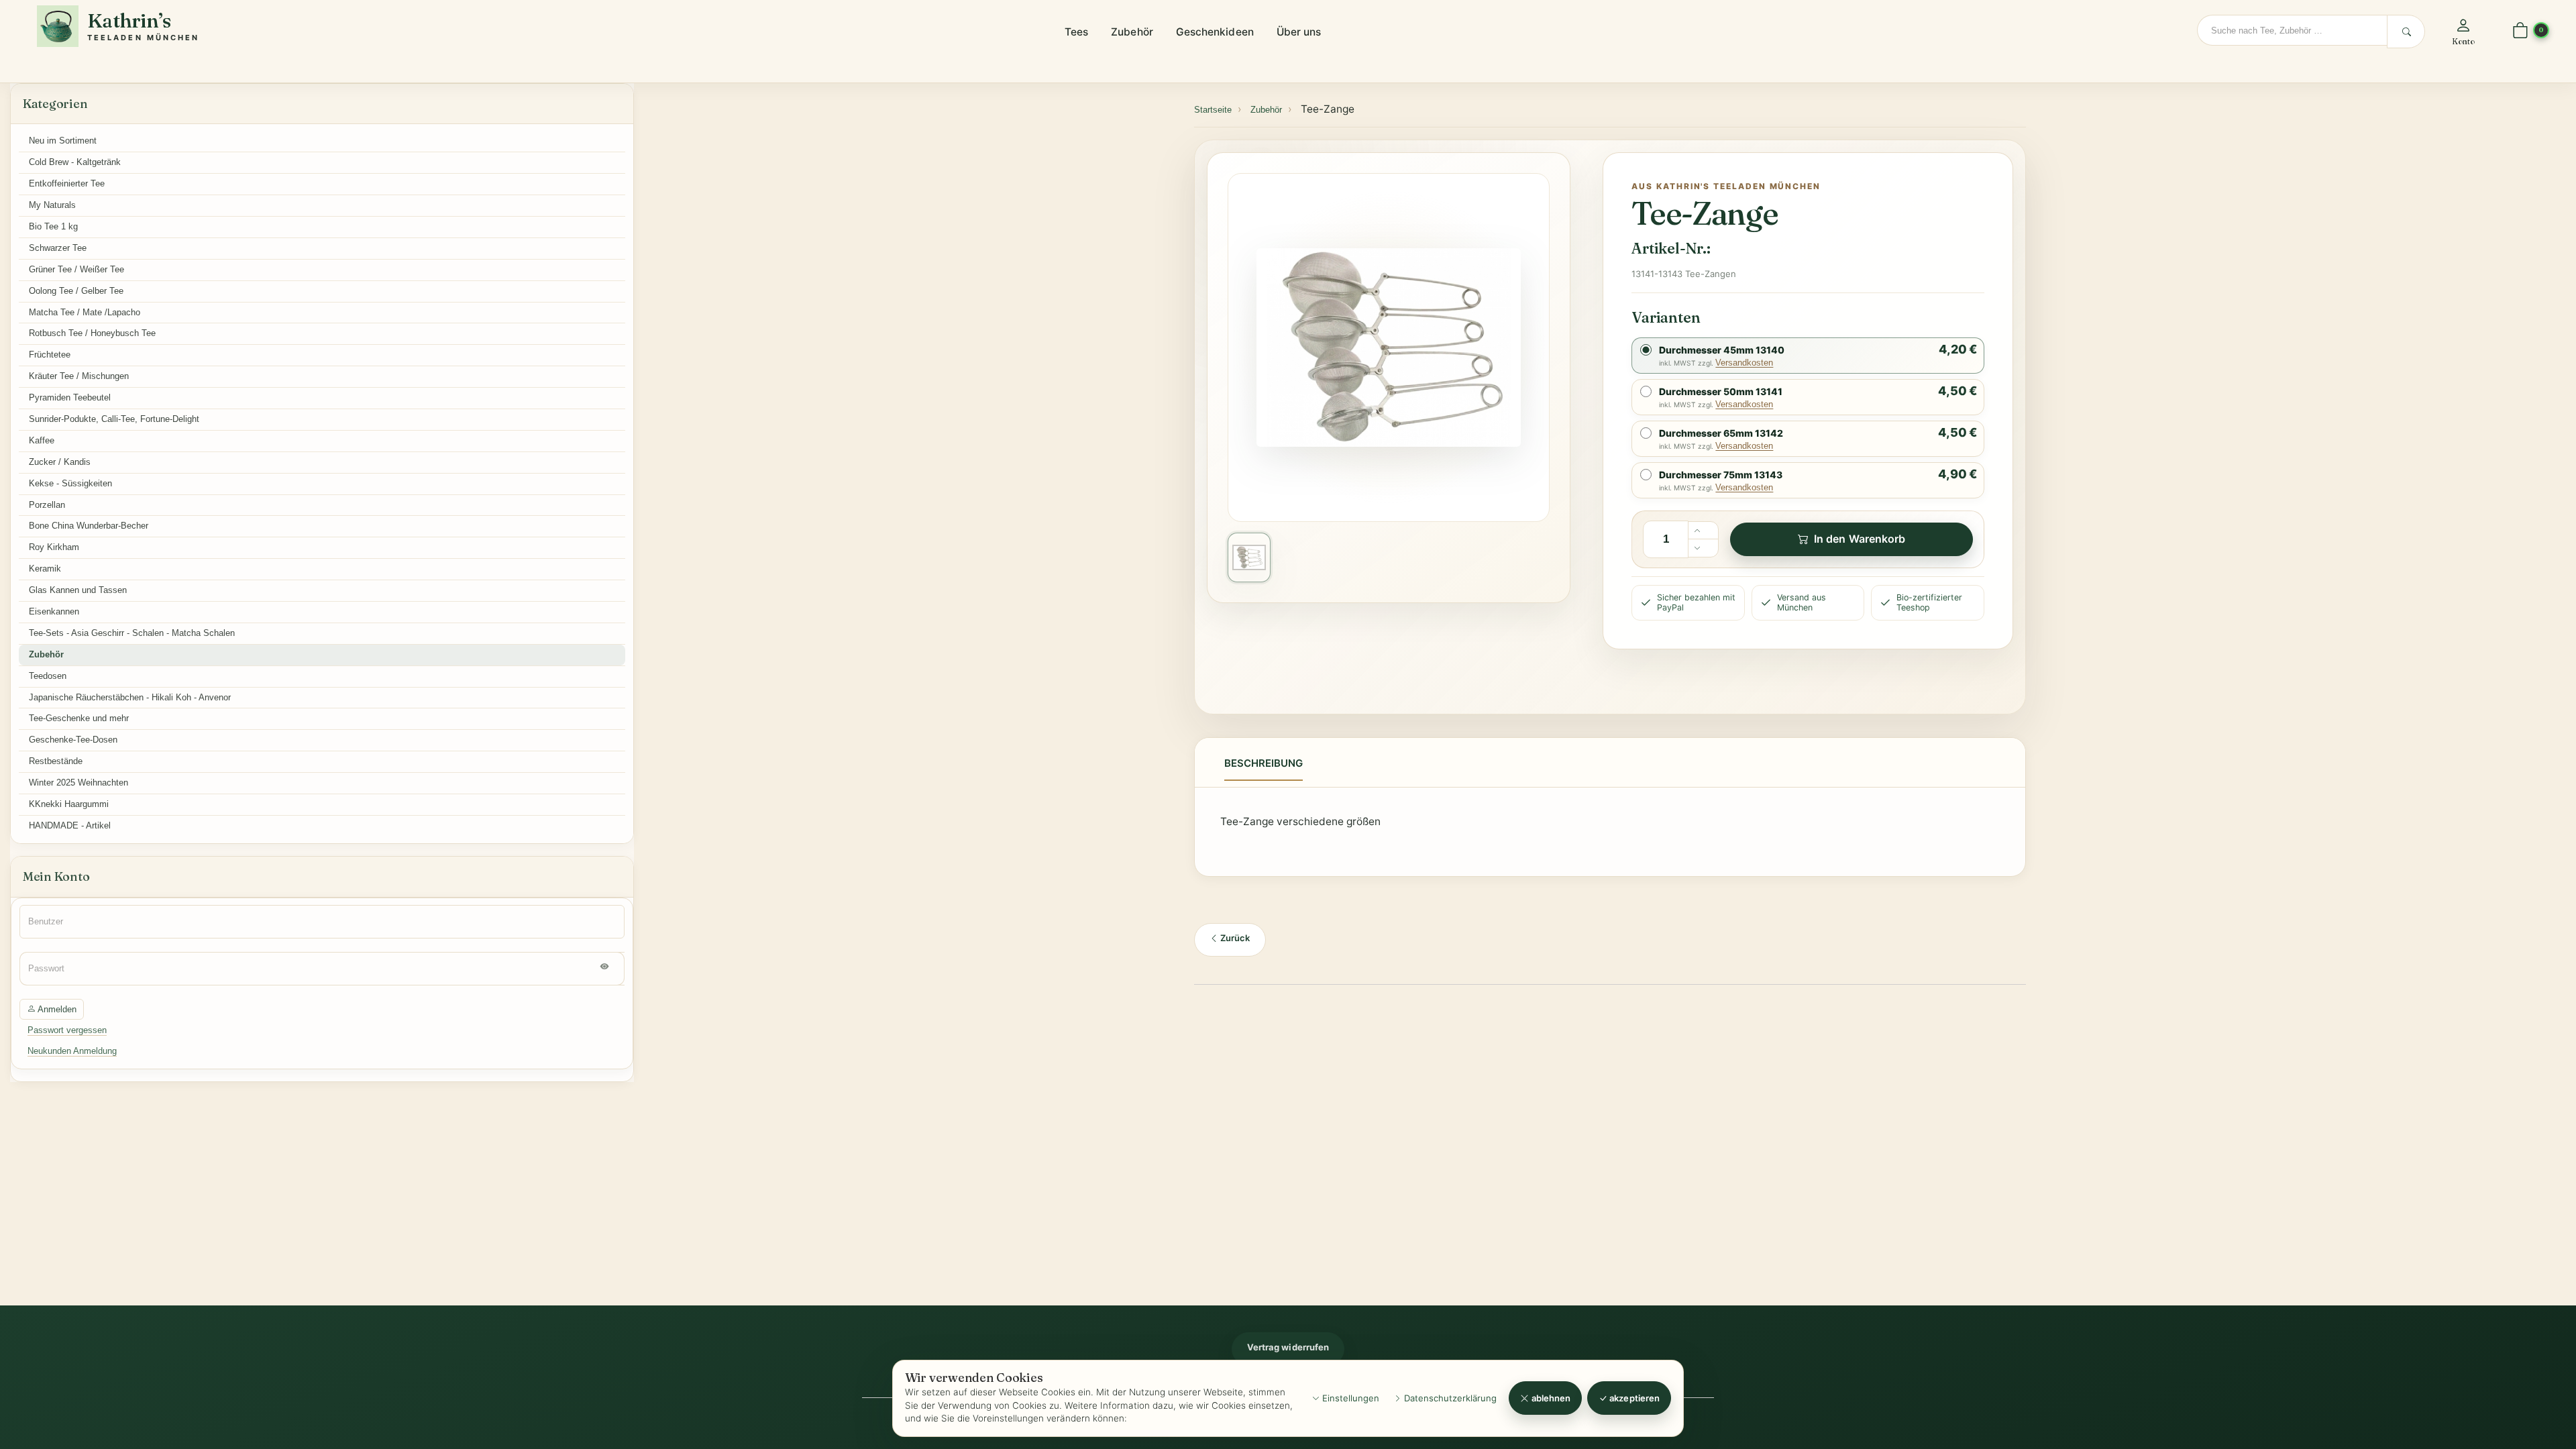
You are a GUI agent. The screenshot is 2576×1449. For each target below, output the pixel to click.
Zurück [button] (1234, 938)
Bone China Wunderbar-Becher (89, 526)
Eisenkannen (54, 611)
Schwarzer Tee (58, 248)
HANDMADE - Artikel (70, 825)
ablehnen (1550, 1398)
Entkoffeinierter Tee (67, 183)
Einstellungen (1349, 1398)
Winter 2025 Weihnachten (78, 783)
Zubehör (1132, 32)
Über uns (1299, 32)
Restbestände (56, 761)
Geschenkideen (1215, 32)
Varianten (1666, 317)
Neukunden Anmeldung (72, 1051)
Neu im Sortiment (63, 141)
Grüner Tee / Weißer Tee (76, 269)
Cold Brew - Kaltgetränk (75, 162)
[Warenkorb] (2520, 31)
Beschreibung (1264, 763)
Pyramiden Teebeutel (70, 397)
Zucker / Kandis (60, 462)
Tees (1076, 32)
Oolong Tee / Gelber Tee (76, 291)
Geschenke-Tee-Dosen (73, 740)
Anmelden (56, 1009)
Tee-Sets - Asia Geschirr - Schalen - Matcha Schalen (132, 633)
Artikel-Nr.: (1671, 248)
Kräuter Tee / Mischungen (79, 376)
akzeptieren (1633, 1398)
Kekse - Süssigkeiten (70, 483)
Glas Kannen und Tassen (78, 590)
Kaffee (42, 440)
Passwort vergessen (67, 1030)
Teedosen (48, 676)
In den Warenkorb (1860, 539)
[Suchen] (2406, 32)
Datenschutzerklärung (1449, 1398)
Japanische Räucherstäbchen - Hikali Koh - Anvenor (130, 697)
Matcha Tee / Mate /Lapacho (85, 312)
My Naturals (52, 205)
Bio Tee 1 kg (53, 226)
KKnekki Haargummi (69, 804)
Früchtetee (50, 355)
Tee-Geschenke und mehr (79, 718)
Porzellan (47, 505)
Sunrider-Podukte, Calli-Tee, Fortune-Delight (114, 419)
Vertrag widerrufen (1288, 1347)
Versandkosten (1744, 363)
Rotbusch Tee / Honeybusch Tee (92, 333)
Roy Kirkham (54, 547)
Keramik (45, 569)
